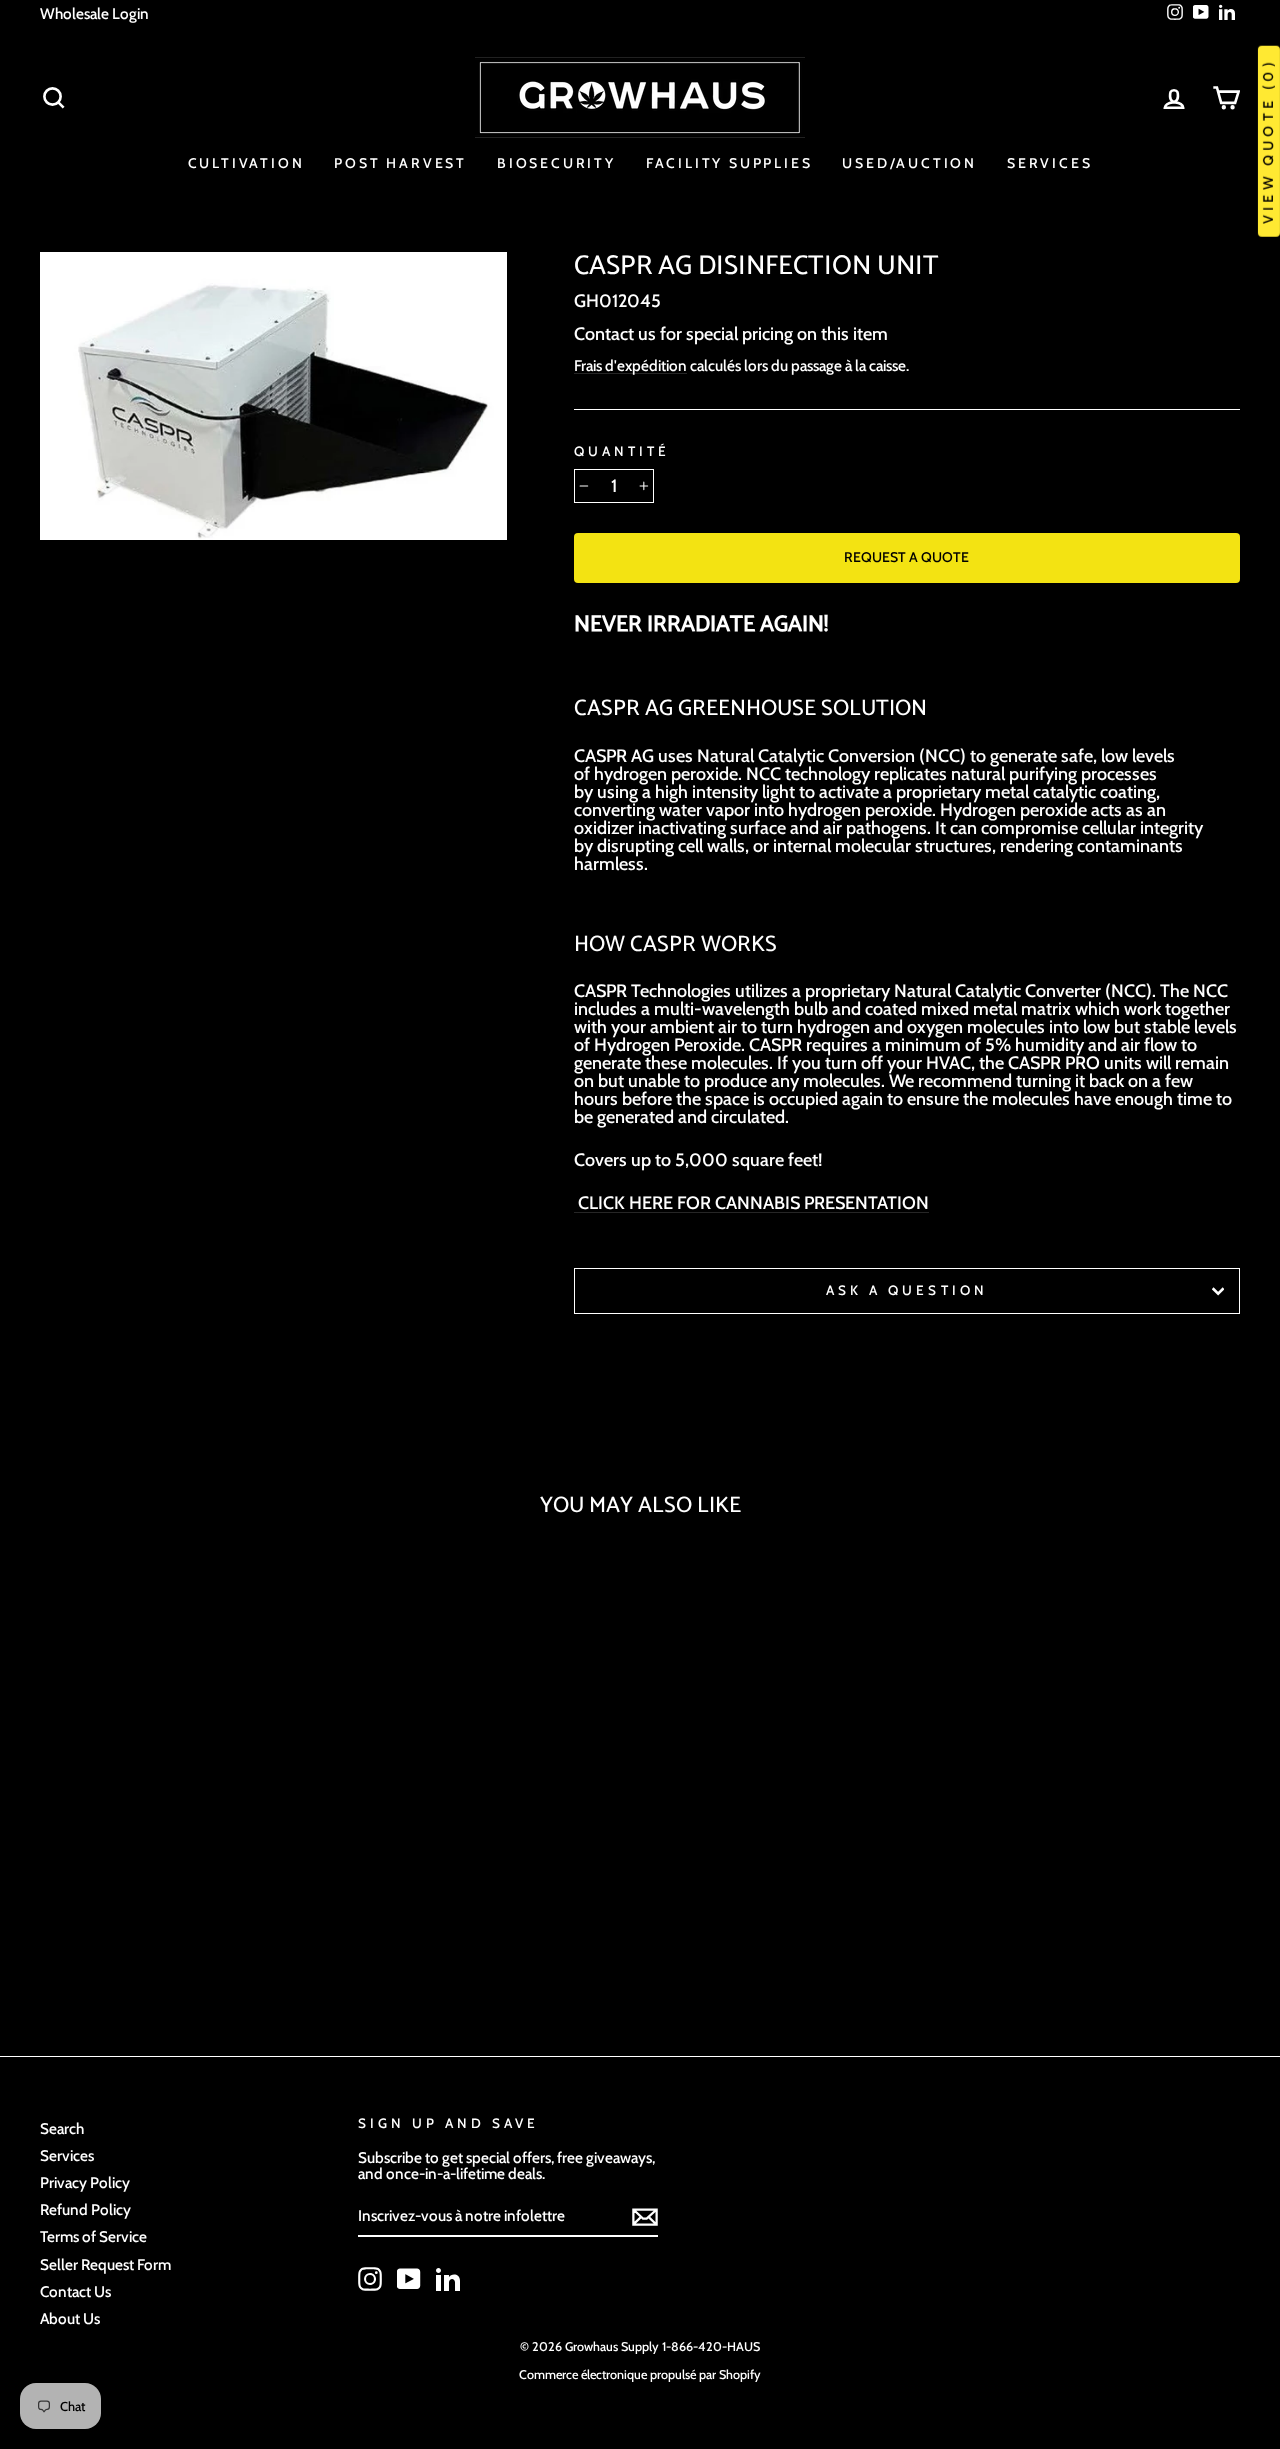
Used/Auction (909, 163)
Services (1049, 163)
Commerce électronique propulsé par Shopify (640, 2374)
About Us (70, 2318)
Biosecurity (556, 163)
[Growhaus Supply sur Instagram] (370, 2279)
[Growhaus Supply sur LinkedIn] (448, 2279)
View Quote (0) (1268, 141)
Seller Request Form (105, 2264)
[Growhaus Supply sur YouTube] (409, 2279)
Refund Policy (85, 2209)
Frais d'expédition (630, 366)
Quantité (622, 452)
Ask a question (907, 1290)
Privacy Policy (85, 2182)
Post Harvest (400, 163)
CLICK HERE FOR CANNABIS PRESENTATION (751, 1203)
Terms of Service (93, 2236)
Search (62, 2128)
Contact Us (75, 2291)
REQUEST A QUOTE (906, 557)
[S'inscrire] (645, 2217)
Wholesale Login (94, 13)
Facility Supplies (729, 163)
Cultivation (246, 163)
